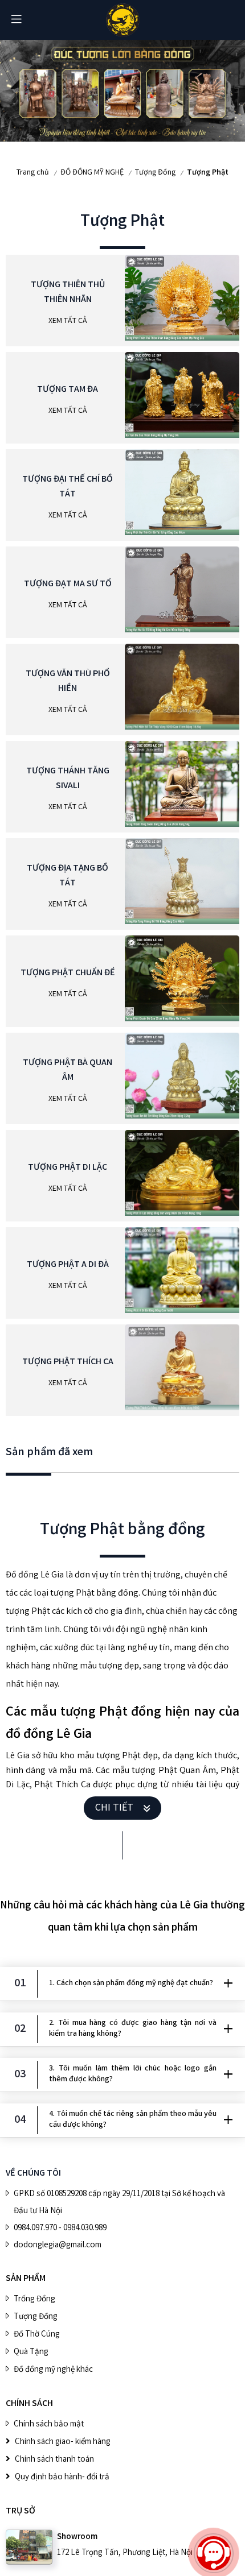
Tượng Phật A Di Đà (68, 1265)
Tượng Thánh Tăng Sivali (68, 779)
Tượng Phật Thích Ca (68, 1362)
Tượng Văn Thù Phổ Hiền (68, 682)
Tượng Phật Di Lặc (68, 1168)
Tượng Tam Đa (68, 390)
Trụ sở (21, 2511)
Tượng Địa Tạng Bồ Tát (68, 876)
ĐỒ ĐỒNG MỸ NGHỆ (92, 173)
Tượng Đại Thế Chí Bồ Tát (68, 487)
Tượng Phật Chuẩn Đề (68, 973)
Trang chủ (33, 173)
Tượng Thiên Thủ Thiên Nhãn (68, 293)
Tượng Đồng (155, 173)
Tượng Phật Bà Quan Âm (68, 1070)
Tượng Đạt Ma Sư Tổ (68, 584)
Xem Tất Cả (68, 321)
